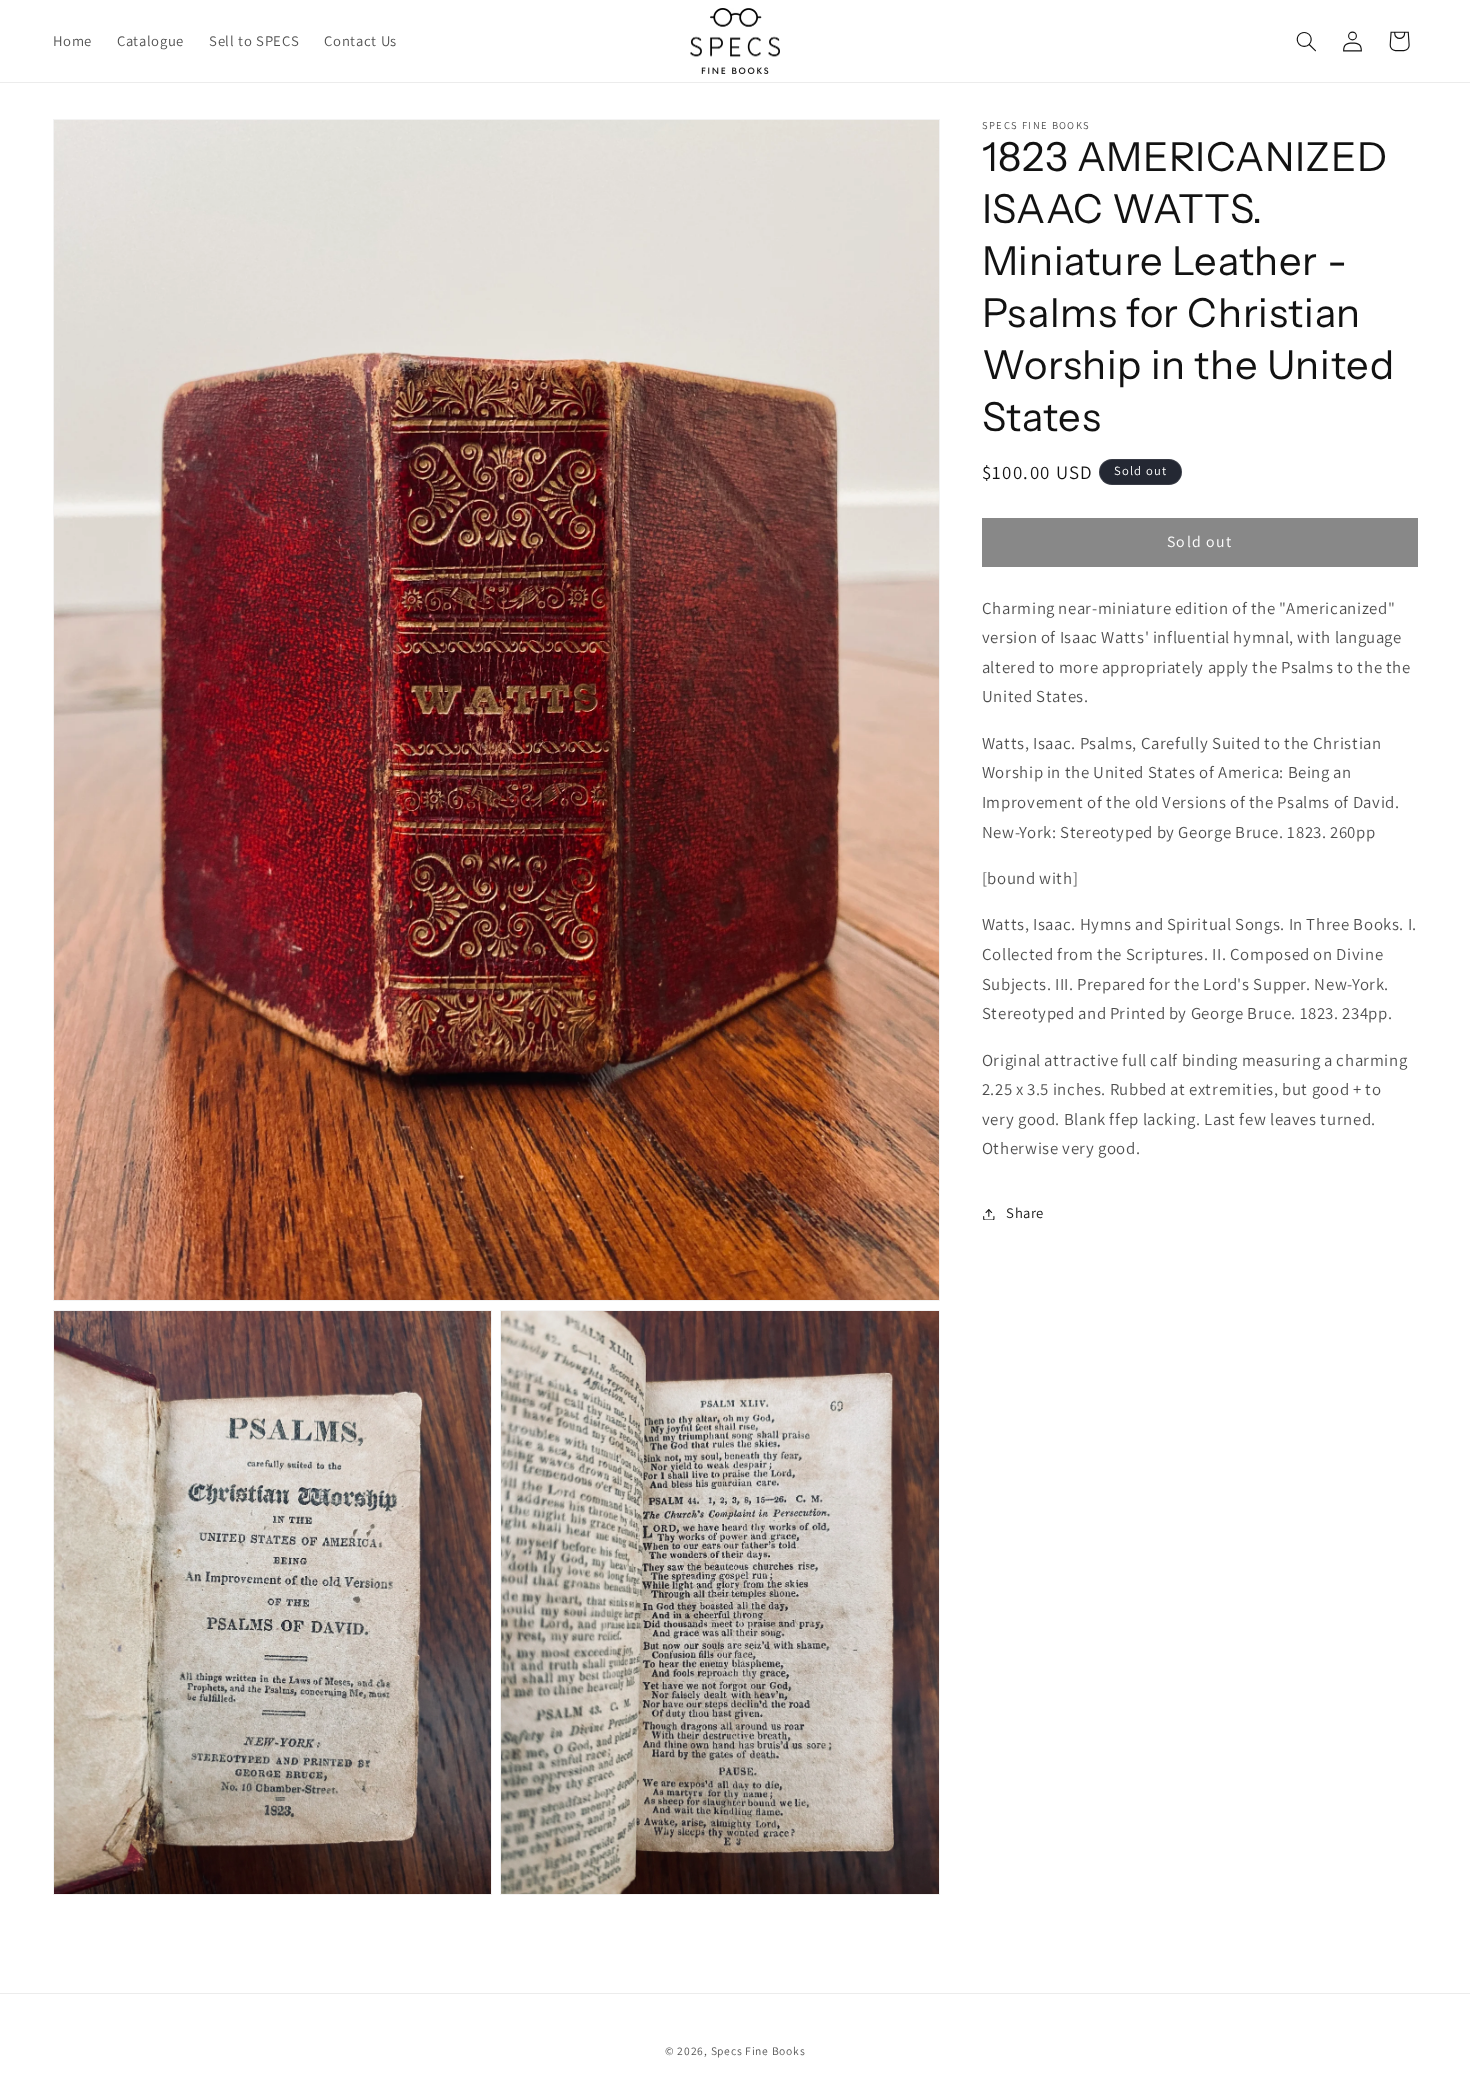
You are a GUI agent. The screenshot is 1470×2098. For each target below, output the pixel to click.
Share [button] (1025, 1213)
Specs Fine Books (758, 2050)
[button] (1306, 41)
